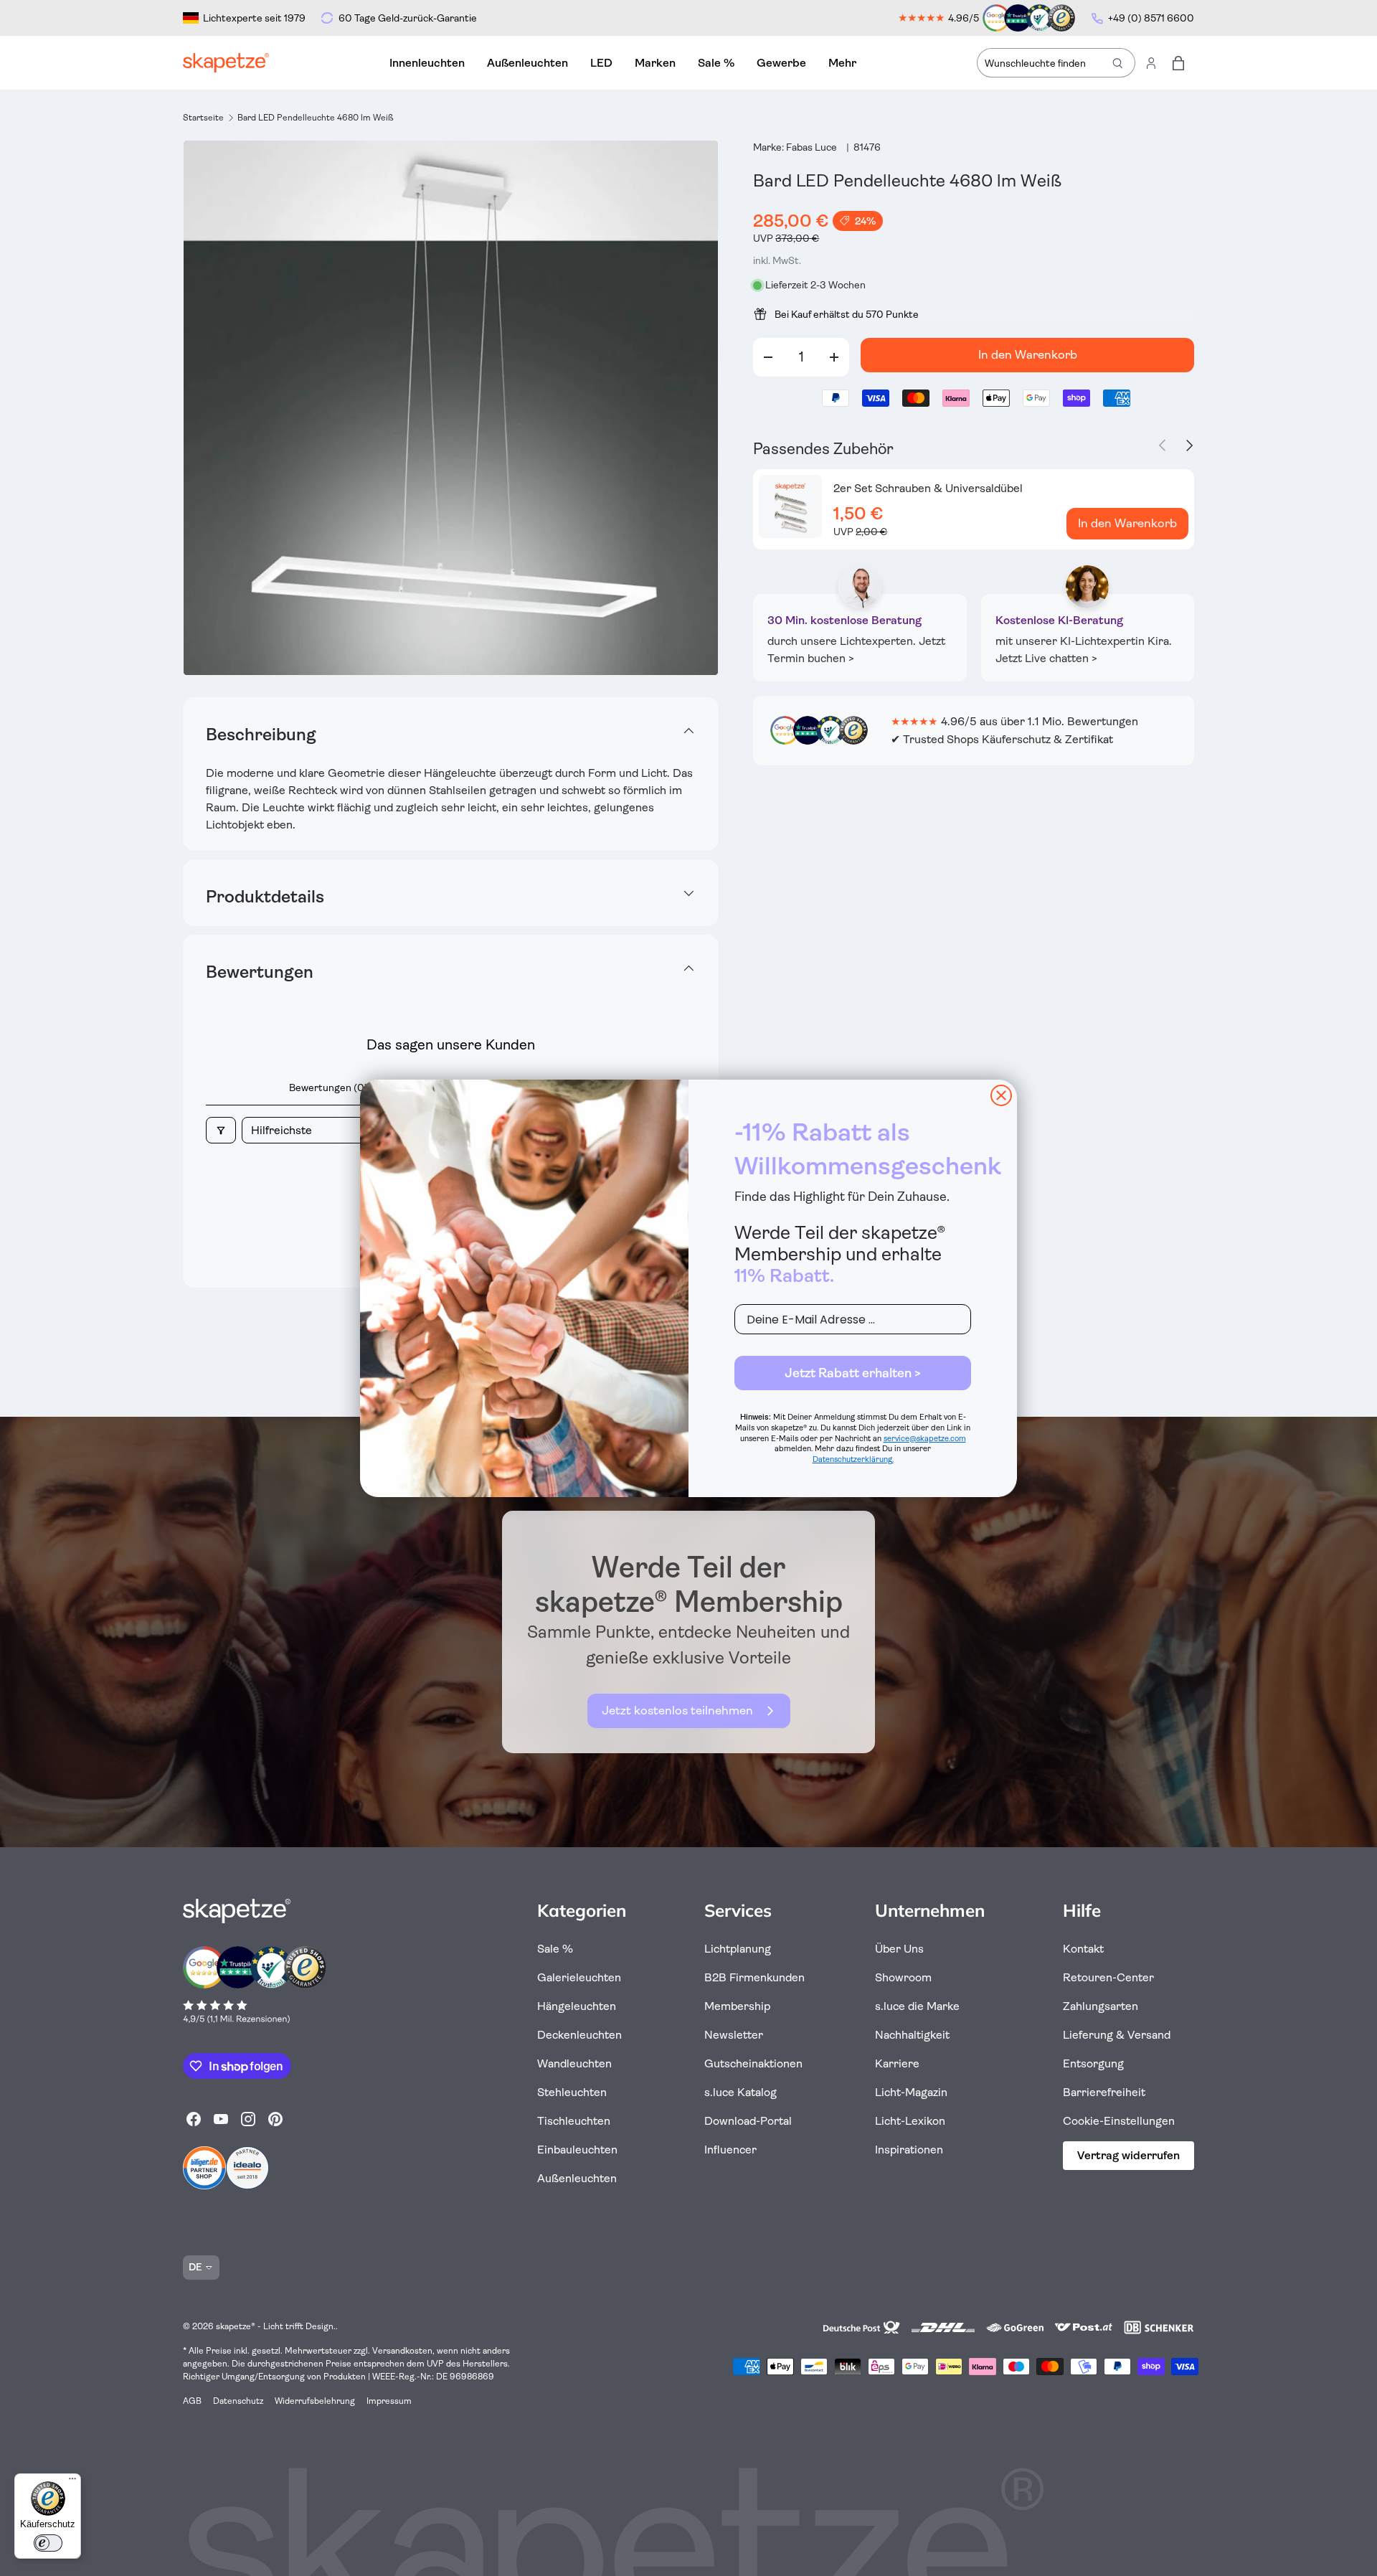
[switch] (48, 2543)
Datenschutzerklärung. (853, 1459)
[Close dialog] (1001, 1095)
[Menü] (72, 2482)
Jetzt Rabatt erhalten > (853, 1373)
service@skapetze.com (925, 1439)
